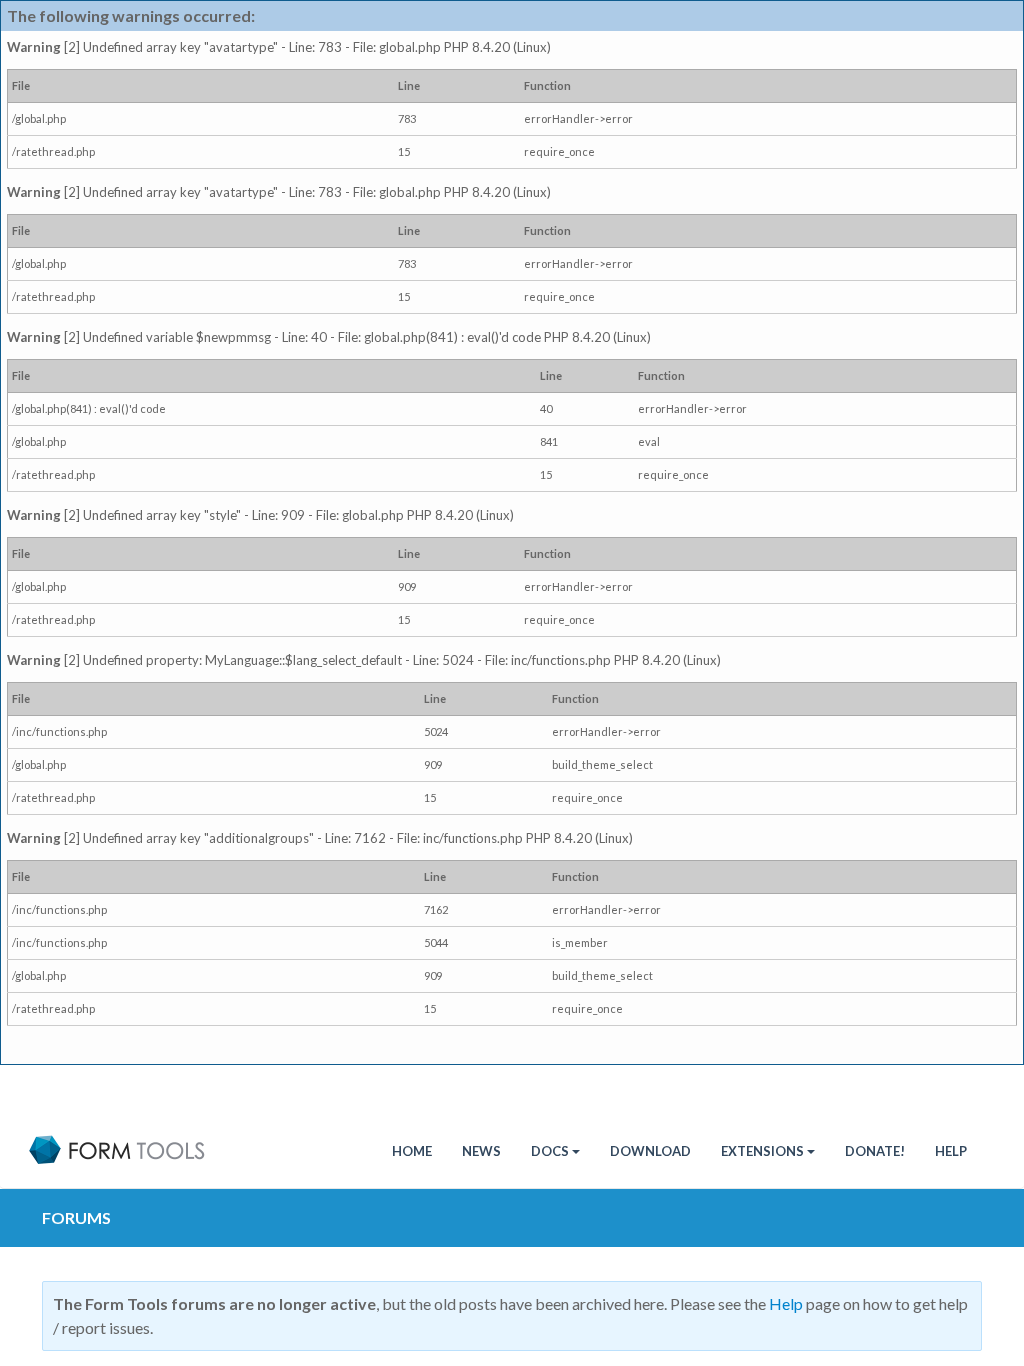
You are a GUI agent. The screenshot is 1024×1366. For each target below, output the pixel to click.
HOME (412, 1151)
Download (650, 1151)
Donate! (875, 1151)
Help (951, 1151)
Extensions (762, 1151)
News (481, 1151)
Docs (550, 1151)
